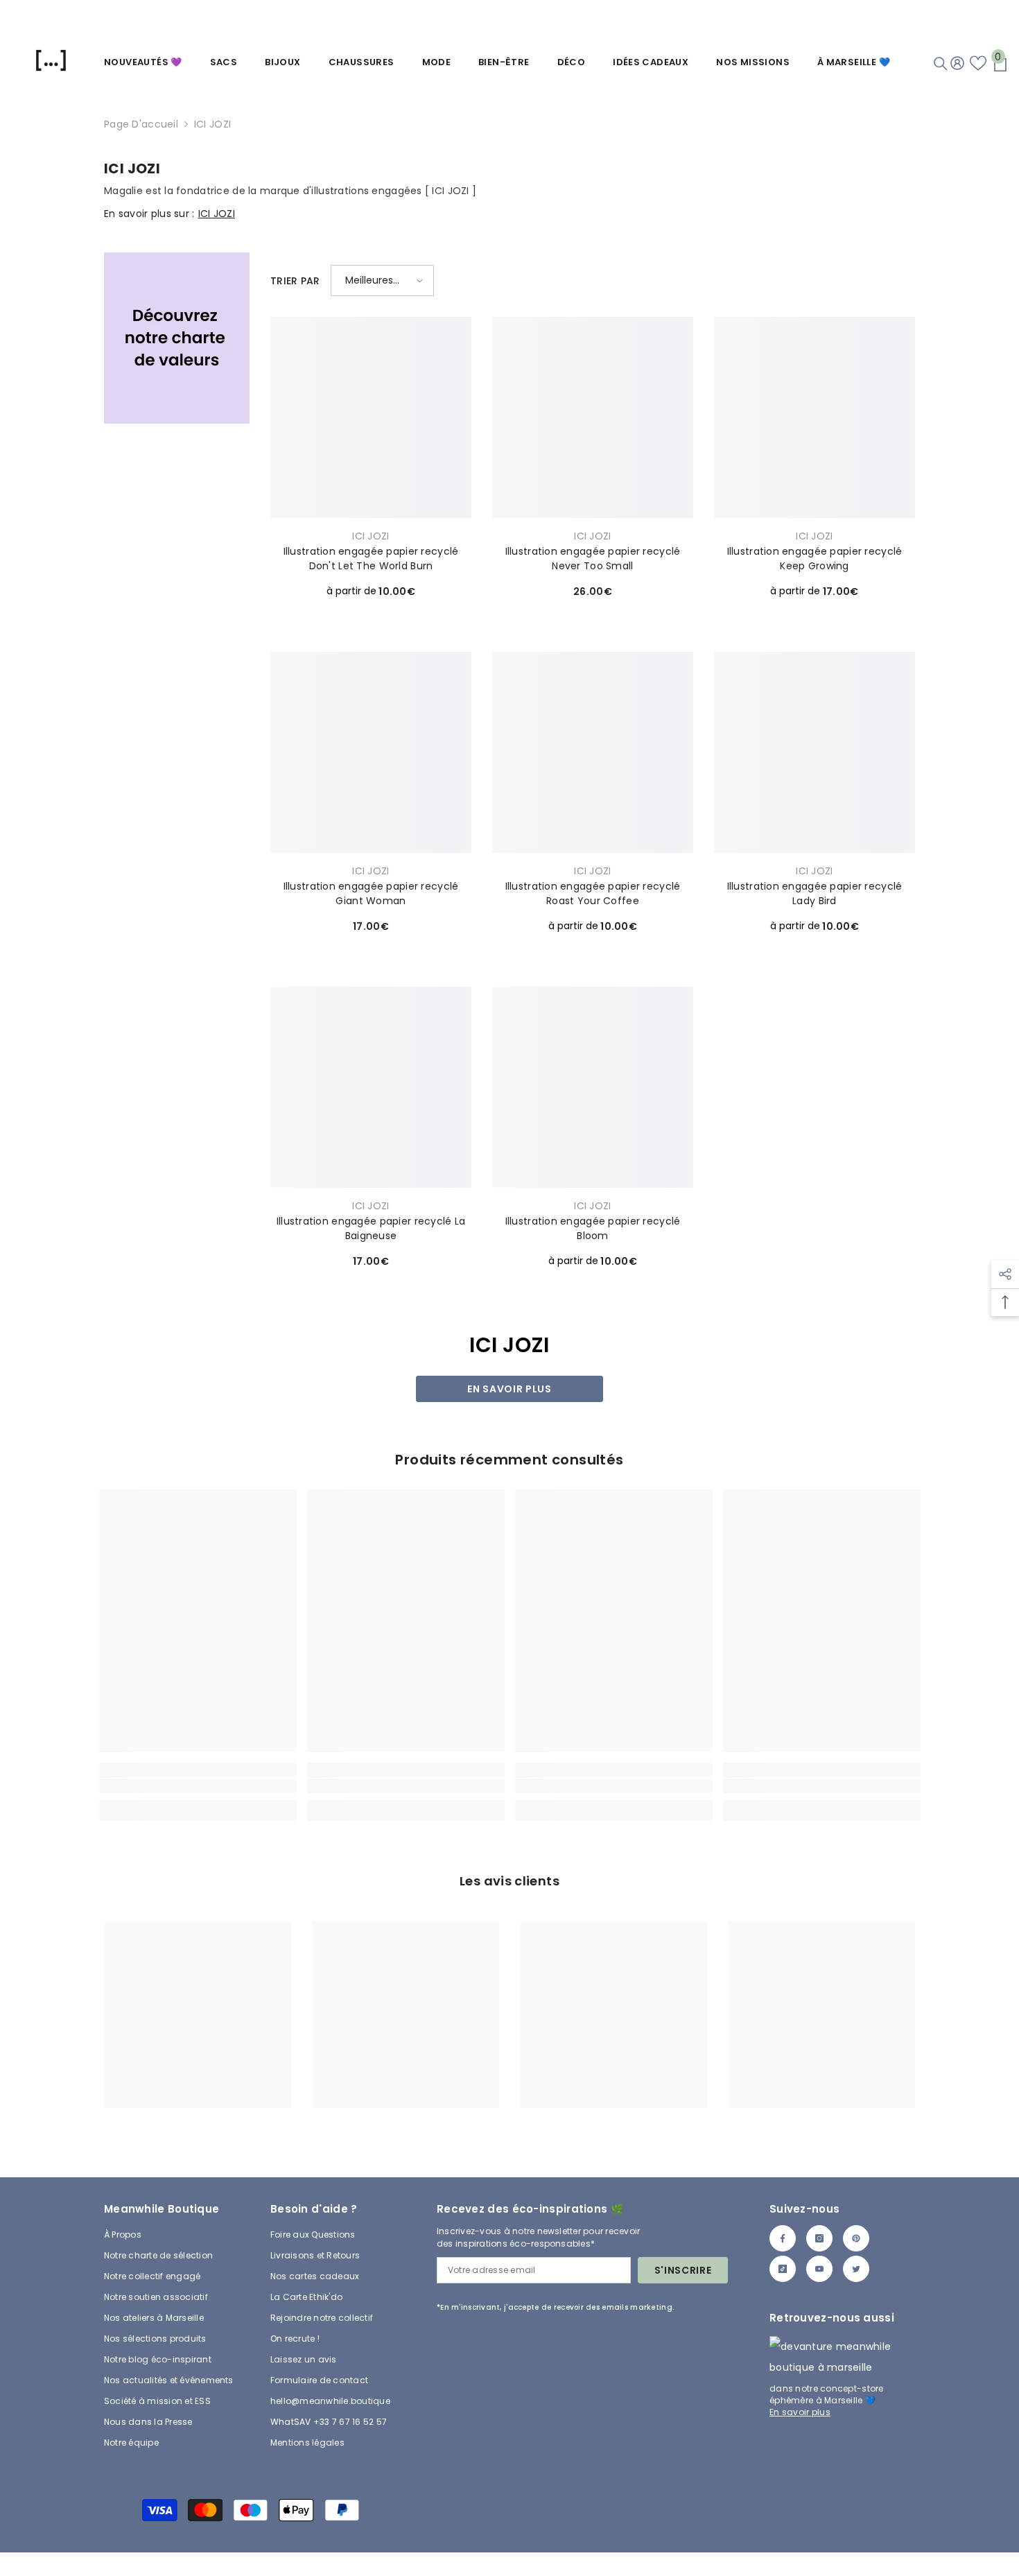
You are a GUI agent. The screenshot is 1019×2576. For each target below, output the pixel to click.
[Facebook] (783, 2238)
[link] (177, 338)
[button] (382, 280)
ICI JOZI (212, 124)
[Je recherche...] (941, 64)
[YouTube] (819, 2269)
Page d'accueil (141, 124)
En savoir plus (509, 1389)
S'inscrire (683, 2270)
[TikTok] (783, 2269)
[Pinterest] (856, 2238)
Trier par (295, 281)
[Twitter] (856, 2269)
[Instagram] (819, 2238)
